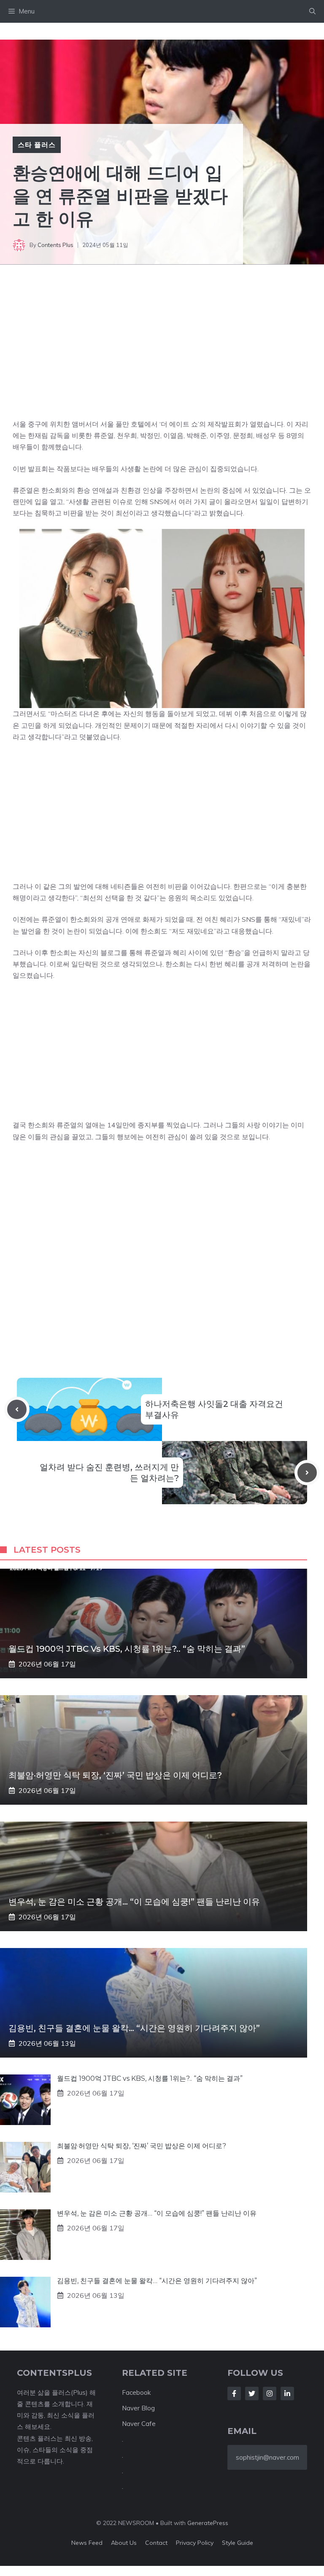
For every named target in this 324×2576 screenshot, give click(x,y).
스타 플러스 (37, 145)
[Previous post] (17, 1409)
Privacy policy (195, 2543)
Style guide (238, 2543)
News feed (87, 2543)
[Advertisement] (162, 353)
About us (124, 2543)
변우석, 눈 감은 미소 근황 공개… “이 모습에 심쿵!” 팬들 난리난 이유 (134, 1902)
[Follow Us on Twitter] (252, 2394)
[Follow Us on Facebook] (234, 2394)
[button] (312, 11)
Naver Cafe (139, 2424)
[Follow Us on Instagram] (270, 2394)
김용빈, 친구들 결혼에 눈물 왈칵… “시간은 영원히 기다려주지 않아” (134, 2028)
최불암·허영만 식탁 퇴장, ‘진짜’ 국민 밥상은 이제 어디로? (115, 1775)
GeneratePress (208, 2523)
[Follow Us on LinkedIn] (287, 2394)
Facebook (136, 2392)
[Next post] (307, 1473)
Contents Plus (55, 245)
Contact (156, 2543)
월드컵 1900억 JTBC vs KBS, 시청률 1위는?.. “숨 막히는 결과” (127, 1649)
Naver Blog (138, 2408)
